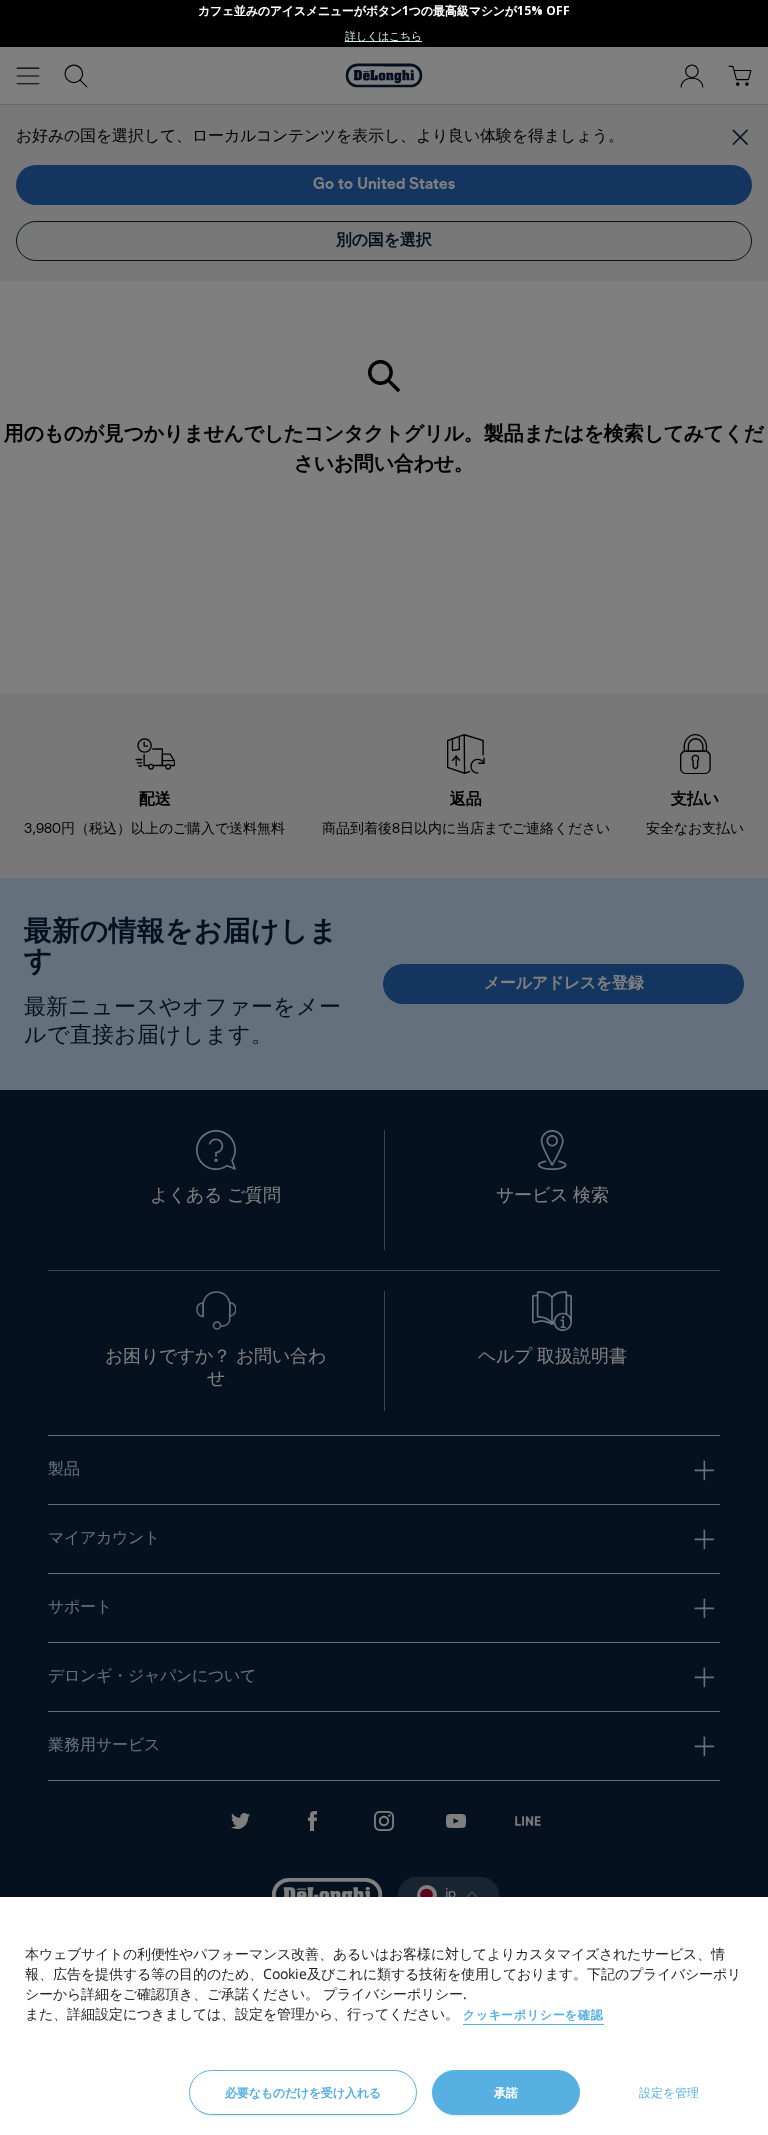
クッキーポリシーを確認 (533, 2014)
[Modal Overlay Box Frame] (384, 23)
